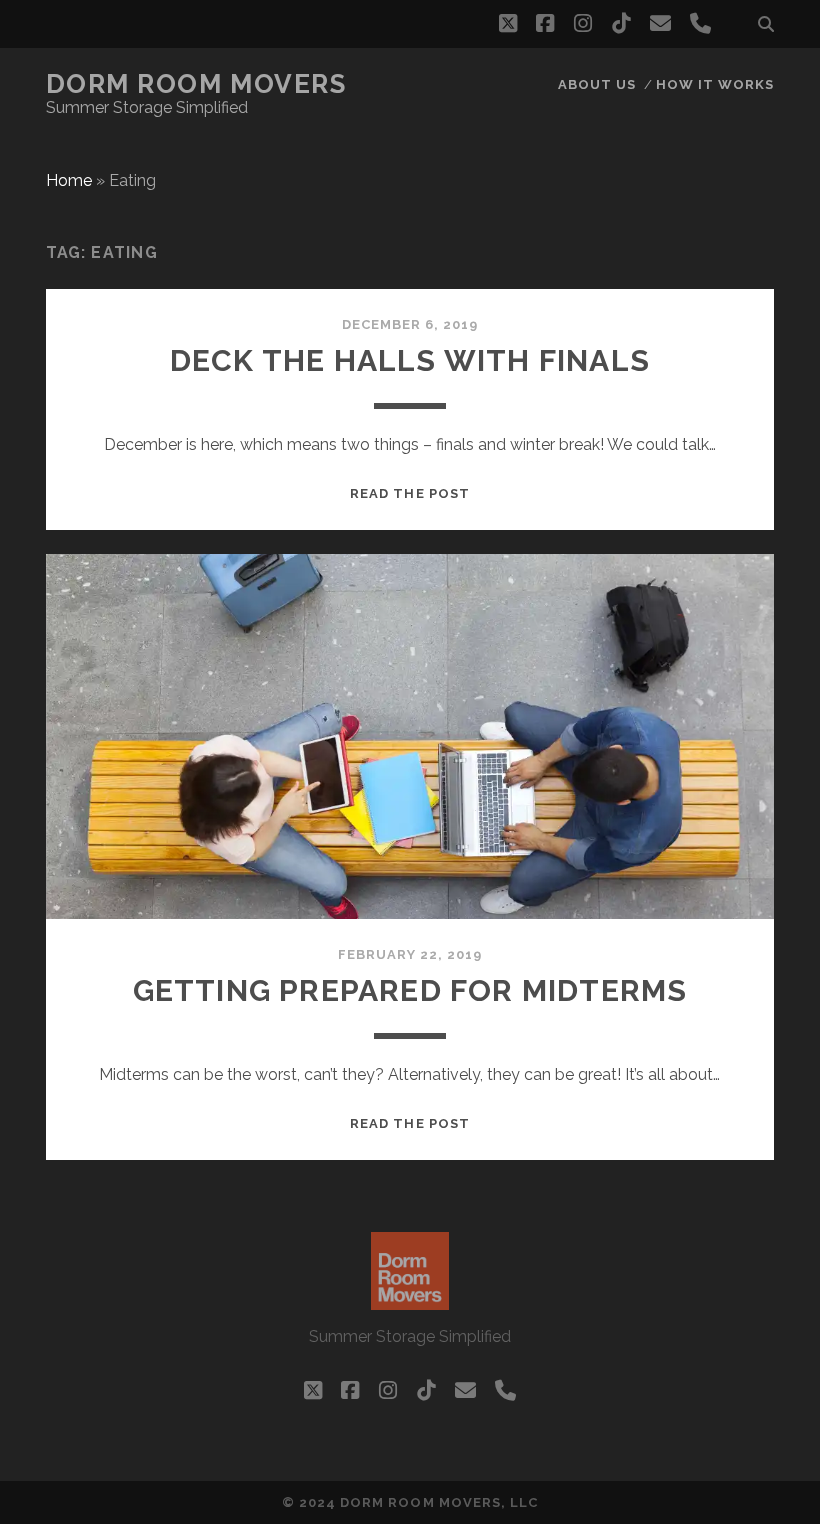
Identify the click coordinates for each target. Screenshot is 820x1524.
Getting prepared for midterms (410, 990)
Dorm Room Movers (196, 84)
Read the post (410, 493)
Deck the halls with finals (410, 360)
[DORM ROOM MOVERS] (410, 1301)
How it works (715, 84)
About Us (597, 84)
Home (69, 180)
